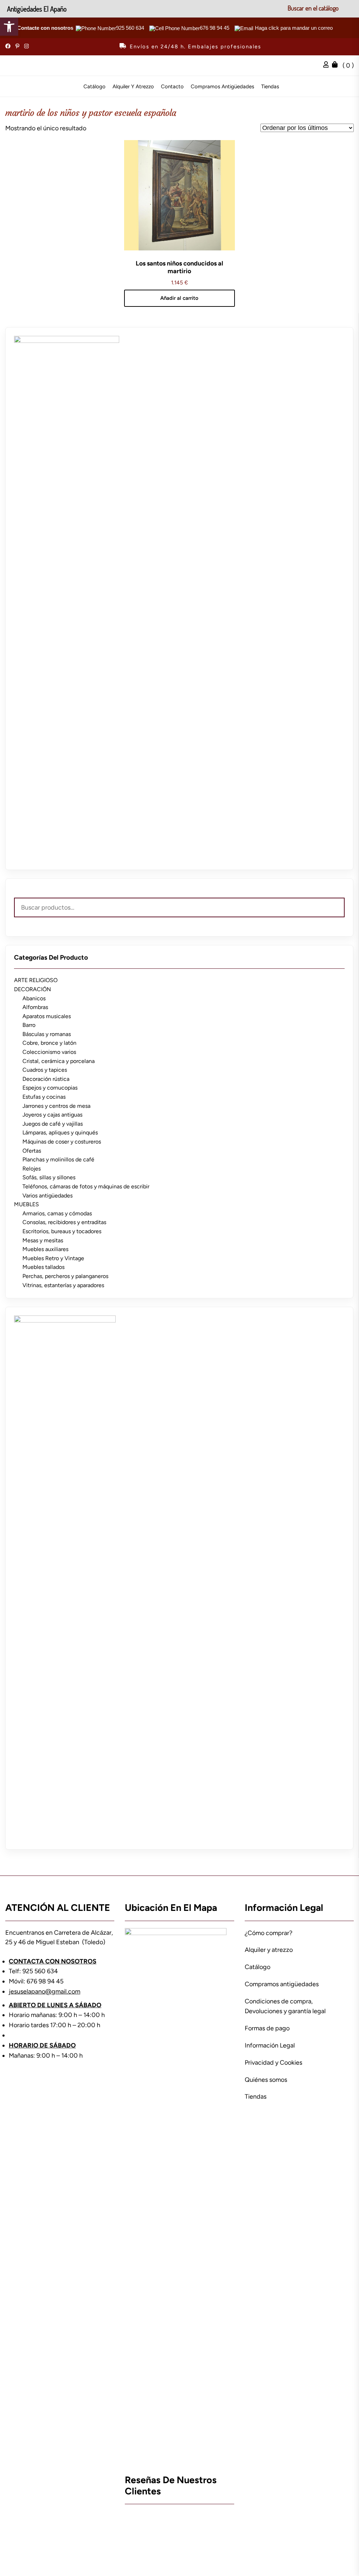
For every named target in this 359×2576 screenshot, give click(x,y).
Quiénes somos (266, 2080)
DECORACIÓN (32, 989)
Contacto (172, 87)
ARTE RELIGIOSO (36, 980)
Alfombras (35, 1007)
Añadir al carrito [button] (179, 298)
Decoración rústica (46, 1079)
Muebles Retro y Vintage (53, 1258)
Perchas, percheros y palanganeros (65, 1276)
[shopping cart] (337, 65)
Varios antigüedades (48, 1196)
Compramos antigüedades (222, 87)
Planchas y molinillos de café (58, 1159)
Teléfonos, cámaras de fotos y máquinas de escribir (86, 1186)
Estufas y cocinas (44, 1097)
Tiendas (270, 87)
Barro (29, 1025)
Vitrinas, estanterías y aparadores (63, 1285)
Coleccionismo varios (49, 1052)
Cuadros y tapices (45, 1070)
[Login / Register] (328, 65)
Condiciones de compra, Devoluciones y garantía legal (285, 2006)
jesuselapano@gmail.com (45, 1991)
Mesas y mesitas (43, 1240)
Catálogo (94, 87)
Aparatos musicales (47, 1016)
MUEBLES (26, 1204)
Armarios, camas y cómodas (57, 1213)
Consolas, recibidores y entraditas (64, 1222)
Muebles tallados (43, 1267)
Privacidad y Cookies (273, 2063)
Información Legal (270, 2045)
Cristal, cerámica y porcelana (59, 1061)
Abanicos (34, 998)
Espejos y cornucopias (50, 1088)
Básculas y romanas (47, 1034)
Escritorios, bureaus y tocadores (62, 1231)
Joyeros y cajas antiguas (52, 1115)
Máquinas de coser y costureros (62, 1142)
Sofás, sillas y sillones (49, 1177)
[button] (9, 27)
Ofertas (32, 1151)
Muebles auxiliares (45, 1249)
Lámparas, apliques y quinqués (60, 1132)
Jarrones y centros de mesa (56, 1106)
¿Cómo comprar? (269, 1933)
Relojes (32, 1169)
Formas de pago (267, 2028)
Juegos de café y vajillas (53, 1124)
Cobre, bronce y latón (49, 1043)
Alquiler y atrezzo (133, 87)
